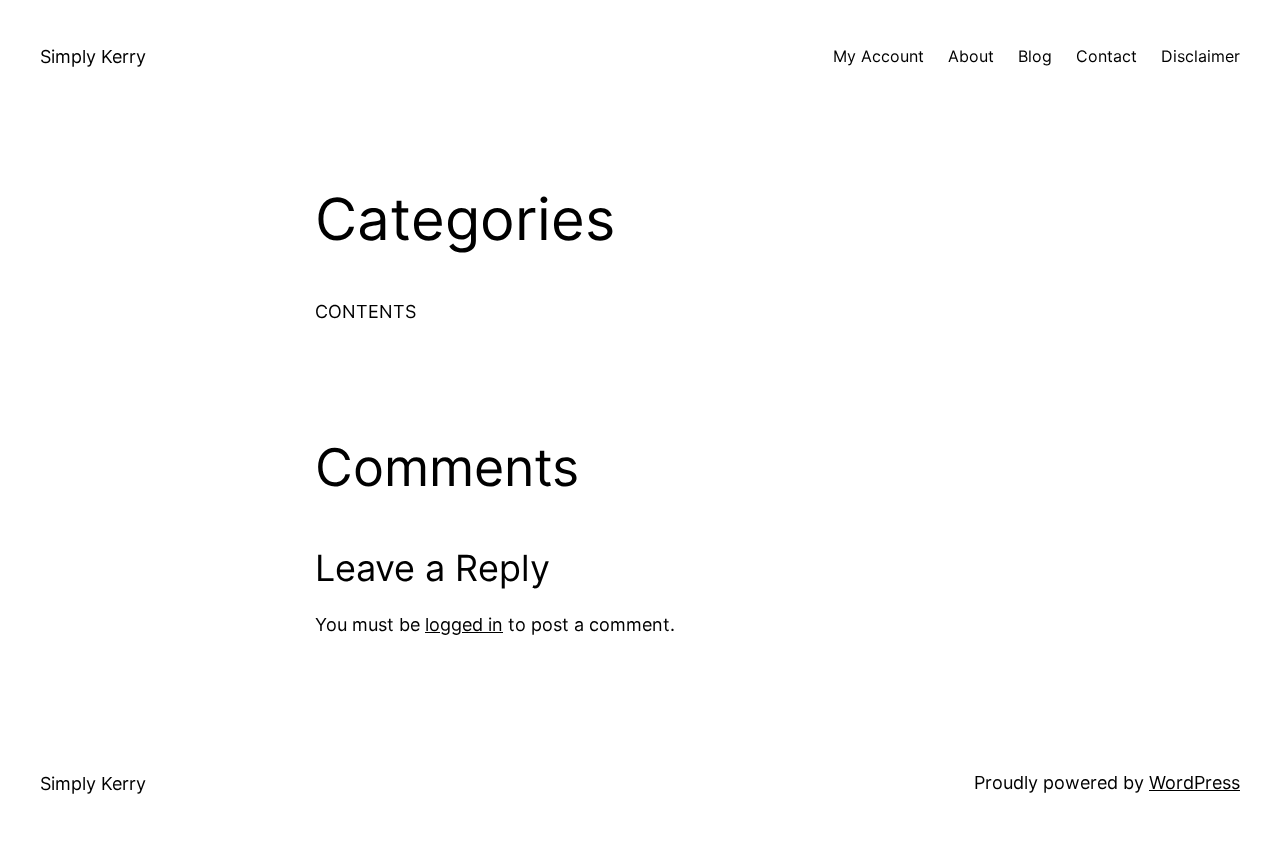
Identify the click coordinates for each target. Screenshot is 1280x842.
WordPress (1194, 782)
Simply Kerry (93, 56)
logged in (464, 624)
